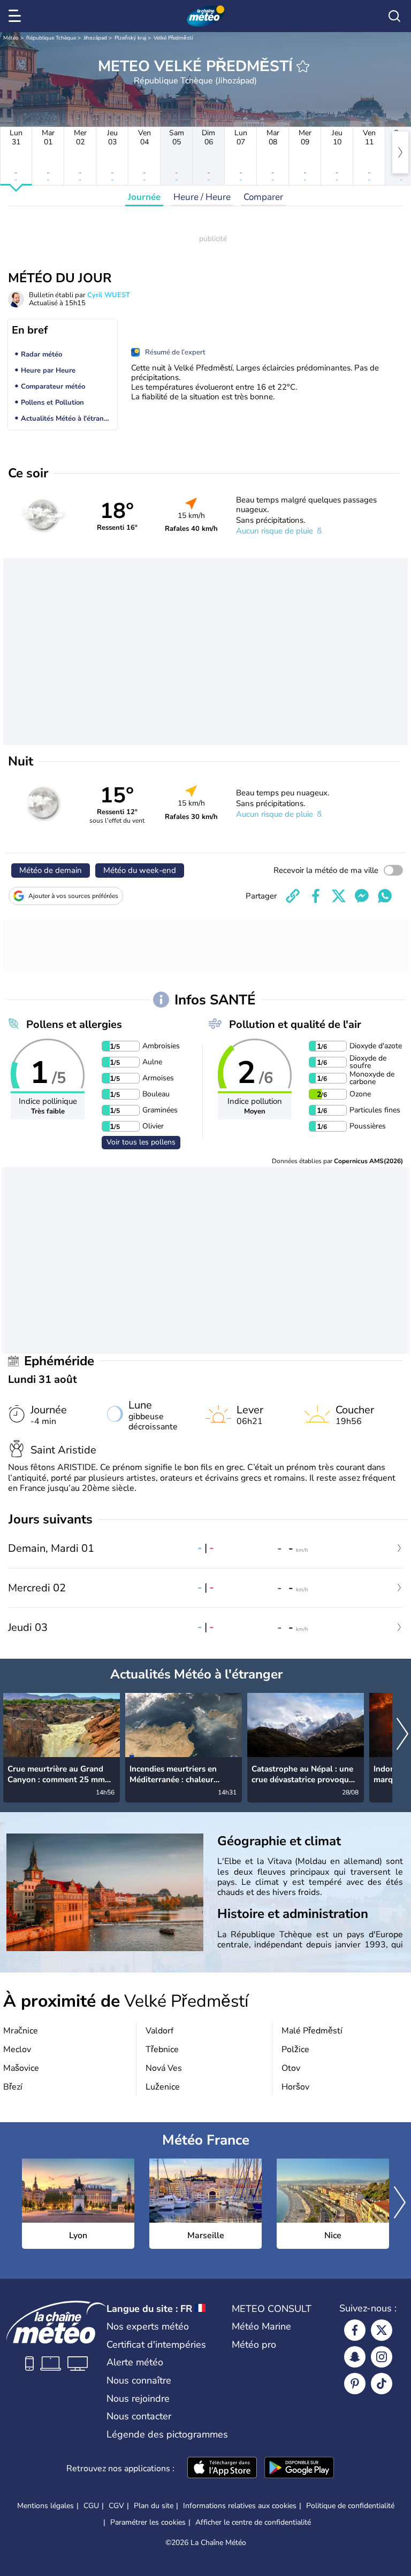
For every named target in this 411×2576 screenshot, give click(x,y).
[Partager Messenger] (362, 896)
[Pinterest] (355, 2384)
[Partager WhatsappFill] (385, 896)
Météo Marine (261, 2326)
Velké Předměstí (173, 38)
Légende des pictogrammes (167, 2434)
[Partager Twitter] (339, 896)
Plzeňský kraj (130, 38)
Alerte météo (135, 2362)
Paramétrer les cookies (148, 2523)
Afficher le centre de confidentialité (253, 2523)
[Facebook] (355, 2330)
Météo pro (254, 2345)
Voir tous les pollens (141, 1142)
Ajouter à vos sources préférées (73, 896)
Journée (144, 197)
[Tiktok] (382, 2384)
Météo (11, 38)
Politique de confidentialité (350, 2506)
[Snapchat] (355, 2357)
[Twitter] (382, 2330)
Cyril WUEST (109, 295)
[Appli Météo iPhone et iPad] (222, 2469)
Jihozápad (95, 38)
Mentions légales (45, 2506)
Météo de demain (51, 870)
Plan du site (154, 2506)
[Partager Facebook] (316, 896)
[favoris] (303, 66)
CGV (116, 2506)
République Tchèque (51, 38)
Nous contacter (139, 2416)
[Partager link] (293, 896)
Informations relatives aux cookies (240, 2506)
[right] (400, 152)
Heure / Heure (202, 197)
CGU (91, 2506)
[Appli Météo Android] (299, 2469)
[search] (394, 16)
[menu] (17, 16)
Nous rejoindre (138, 2399)
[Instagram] (382, 2357)
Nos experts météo (148, 2326)
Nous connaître (139, 2380)
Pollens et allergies (74, 1024)
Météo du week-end (140, 870)
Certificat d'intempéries (156, 2345)
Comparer (263, 197)
